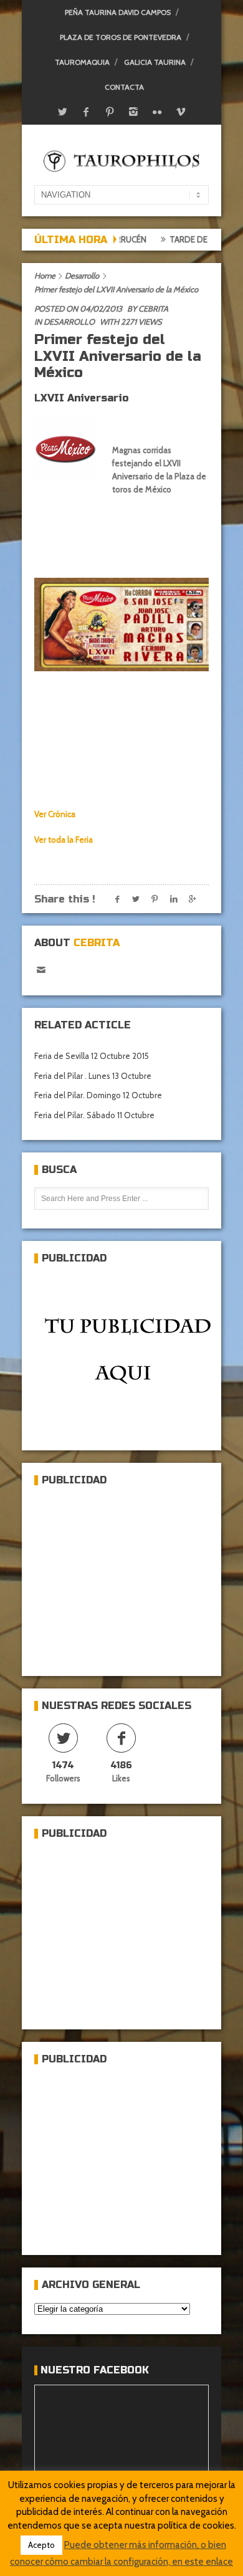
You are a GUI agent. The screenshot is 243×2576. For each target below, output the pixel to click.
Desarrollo (82, 275)
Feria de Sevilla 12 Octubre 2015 (92, 1056)
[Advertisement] (128, 1576)
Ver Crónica (55, 814)
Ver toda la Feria (64, 840)
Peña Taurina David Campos (118, 12)
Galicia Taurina (155, 62)
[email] (41, 970)
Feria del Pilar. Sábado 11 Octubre (94, 1115)
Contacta (124, 87)
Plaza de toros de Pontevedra (121, 37)
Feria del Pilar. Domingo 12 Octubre (98, 1095)
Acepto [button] (41, 2545)
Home (45, 275)
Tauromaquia (82, 62)
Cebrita (153, 309)
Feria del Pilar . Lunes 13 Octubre (93, 1076)
